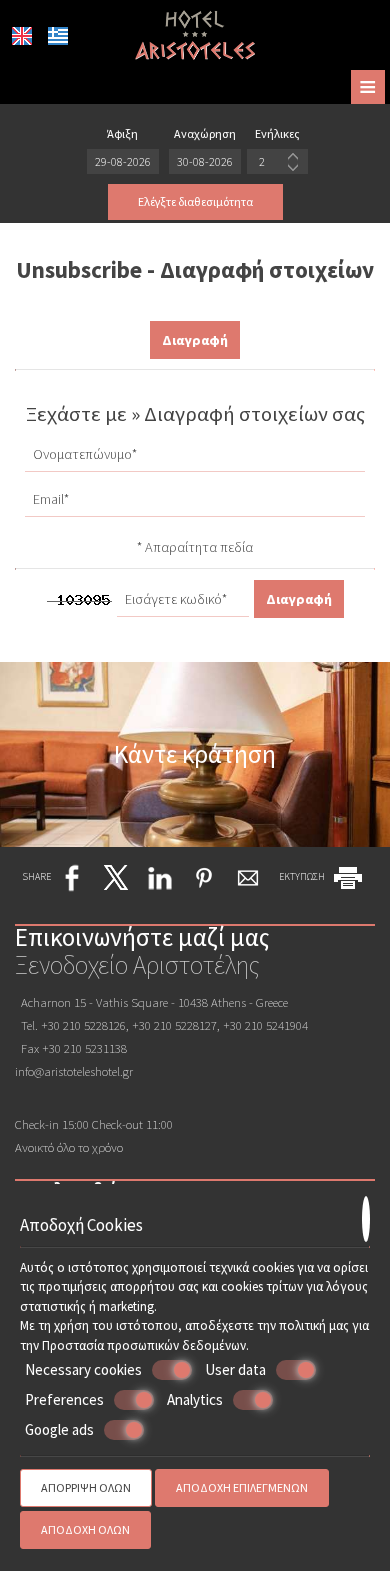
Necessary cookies (83, 1369)
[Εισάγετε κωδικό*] (183, 604)
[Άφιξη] (123, 161)
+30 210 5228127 (174, 1025)
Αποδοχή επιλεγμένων (242, 1487)
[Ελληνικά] (58, 36)
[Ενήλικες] (277, 161)
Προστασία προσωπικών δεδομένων (144, 1345)
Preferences (64, 1399)
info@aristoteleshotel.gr (74, 1071)
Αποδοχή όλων (85, 1529)
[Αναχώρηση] (205, 161)
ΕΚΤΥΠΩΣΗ (303, 876)
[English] (22, 36)
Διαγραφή (195, 340)
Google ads (59, 1429)
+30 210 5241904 (265, 1025)
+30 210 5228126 (83, 1025)
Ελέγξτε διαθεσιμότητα (195, 201)
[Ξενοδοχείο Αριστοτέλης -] (195, 33)
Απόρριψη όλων (86, 1487)
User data (235, 1369)
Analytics (195, 1399)
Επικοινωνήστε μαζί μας (142, 937)
